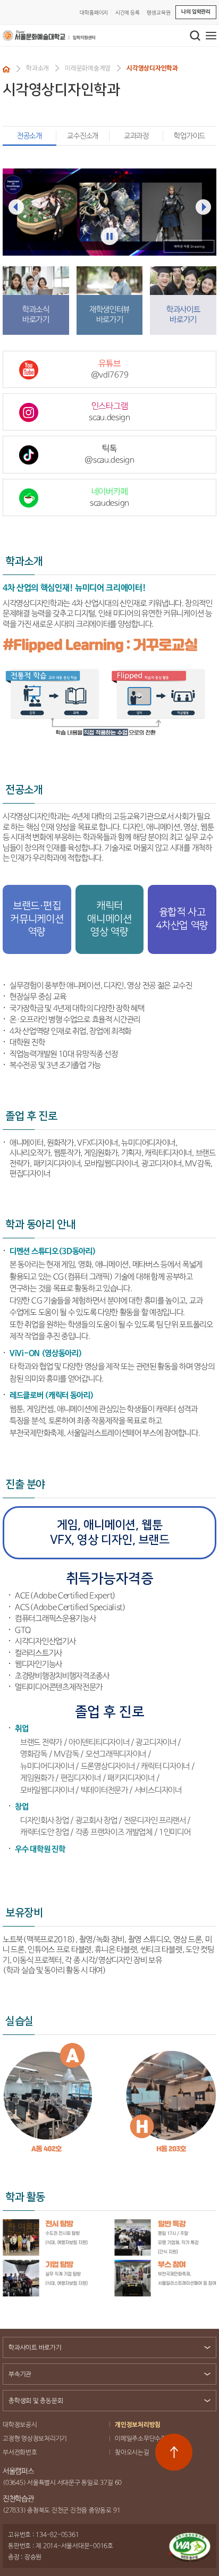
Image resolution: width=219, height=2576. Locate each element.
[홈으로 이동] (6, 69)
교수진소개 (83, 136)
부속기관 (20, 2374)
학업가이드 (189, 136)
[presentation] (16, 207)
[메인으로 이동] (49, 36)
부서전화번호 (20, 2452)
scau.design (109, 412)
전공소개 (30, 136)
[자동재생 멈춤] (110, 236)
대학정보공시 (20, 2425)
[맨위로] (174, 2452)
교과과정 (136, 136)
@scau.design (109, 454)
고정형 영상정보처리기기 (35, 2439)
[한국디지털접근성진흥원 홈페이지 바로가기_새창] (190, 2547)
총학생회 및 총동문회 (36, 2401)
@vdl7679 (110, 369)
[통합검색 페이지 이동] (195, 36)
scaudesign (109, 497)
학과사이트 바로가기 (35, 2348)
